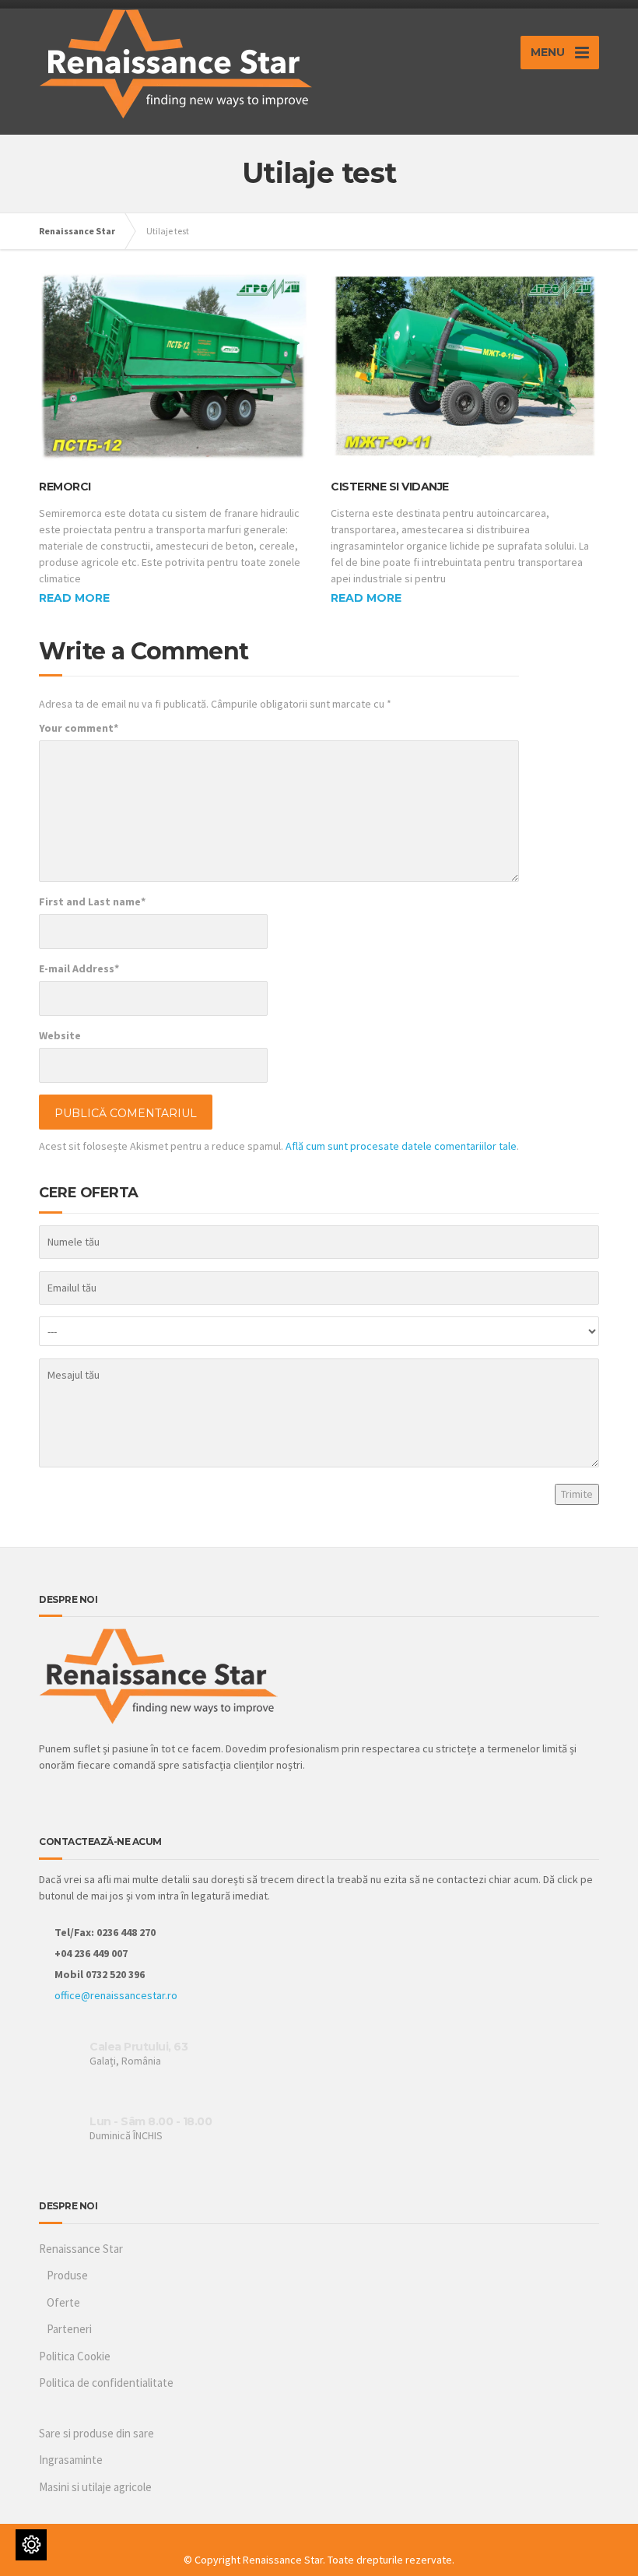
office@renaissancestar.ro (116, 1995)
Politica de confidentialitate (106, 2383)
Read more (74, 598)
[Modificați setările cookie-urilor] (31, 2545)
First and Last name (92, 901)
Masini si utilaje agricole (95, 2487)
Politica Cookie (75, 2356)
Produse (67, 2275)
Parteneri (69, 2329)
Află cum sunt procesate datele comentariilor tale (401, 1146)
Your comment (79, 728)
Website (60, 1035)
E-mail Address (79, 968)
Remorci (65, 487)
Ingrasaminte (71, 2460)
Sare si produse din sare (96, 2433)
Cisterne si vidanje (390, 487)
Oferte (63, 2302)
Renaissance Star (81, 2249)
